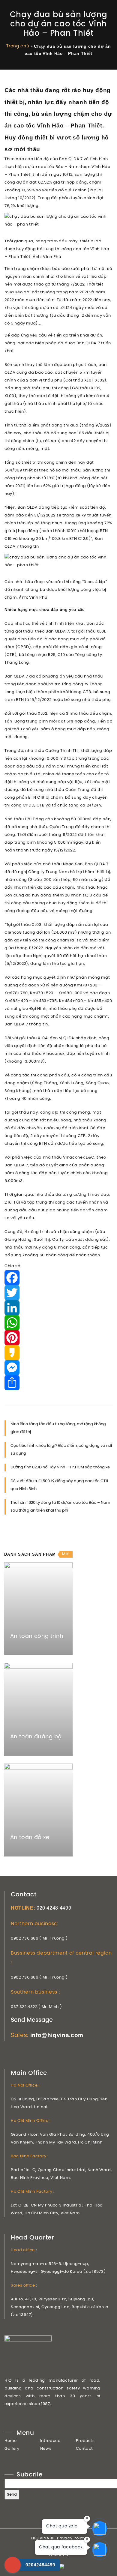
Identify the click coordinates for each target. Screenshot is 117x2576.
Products (85, 2441)
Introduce (50, 2441)
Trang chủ (18, 46)
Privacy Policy (71, 2538)
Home (11, 2441)
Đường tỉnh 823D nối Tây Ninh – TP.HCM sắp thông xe (60, 1467)
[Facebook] (58, 1278)
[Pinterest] (58, 1338)
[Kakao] (58, 1353)
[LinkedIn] (58, 1308)
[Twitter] (58, 1293)
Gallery (12, 2449)
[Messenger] (58, 1368)
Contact (85, 2449)
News (46, 2449)
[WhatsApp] (58, 1323)
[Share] (58, 1383)
